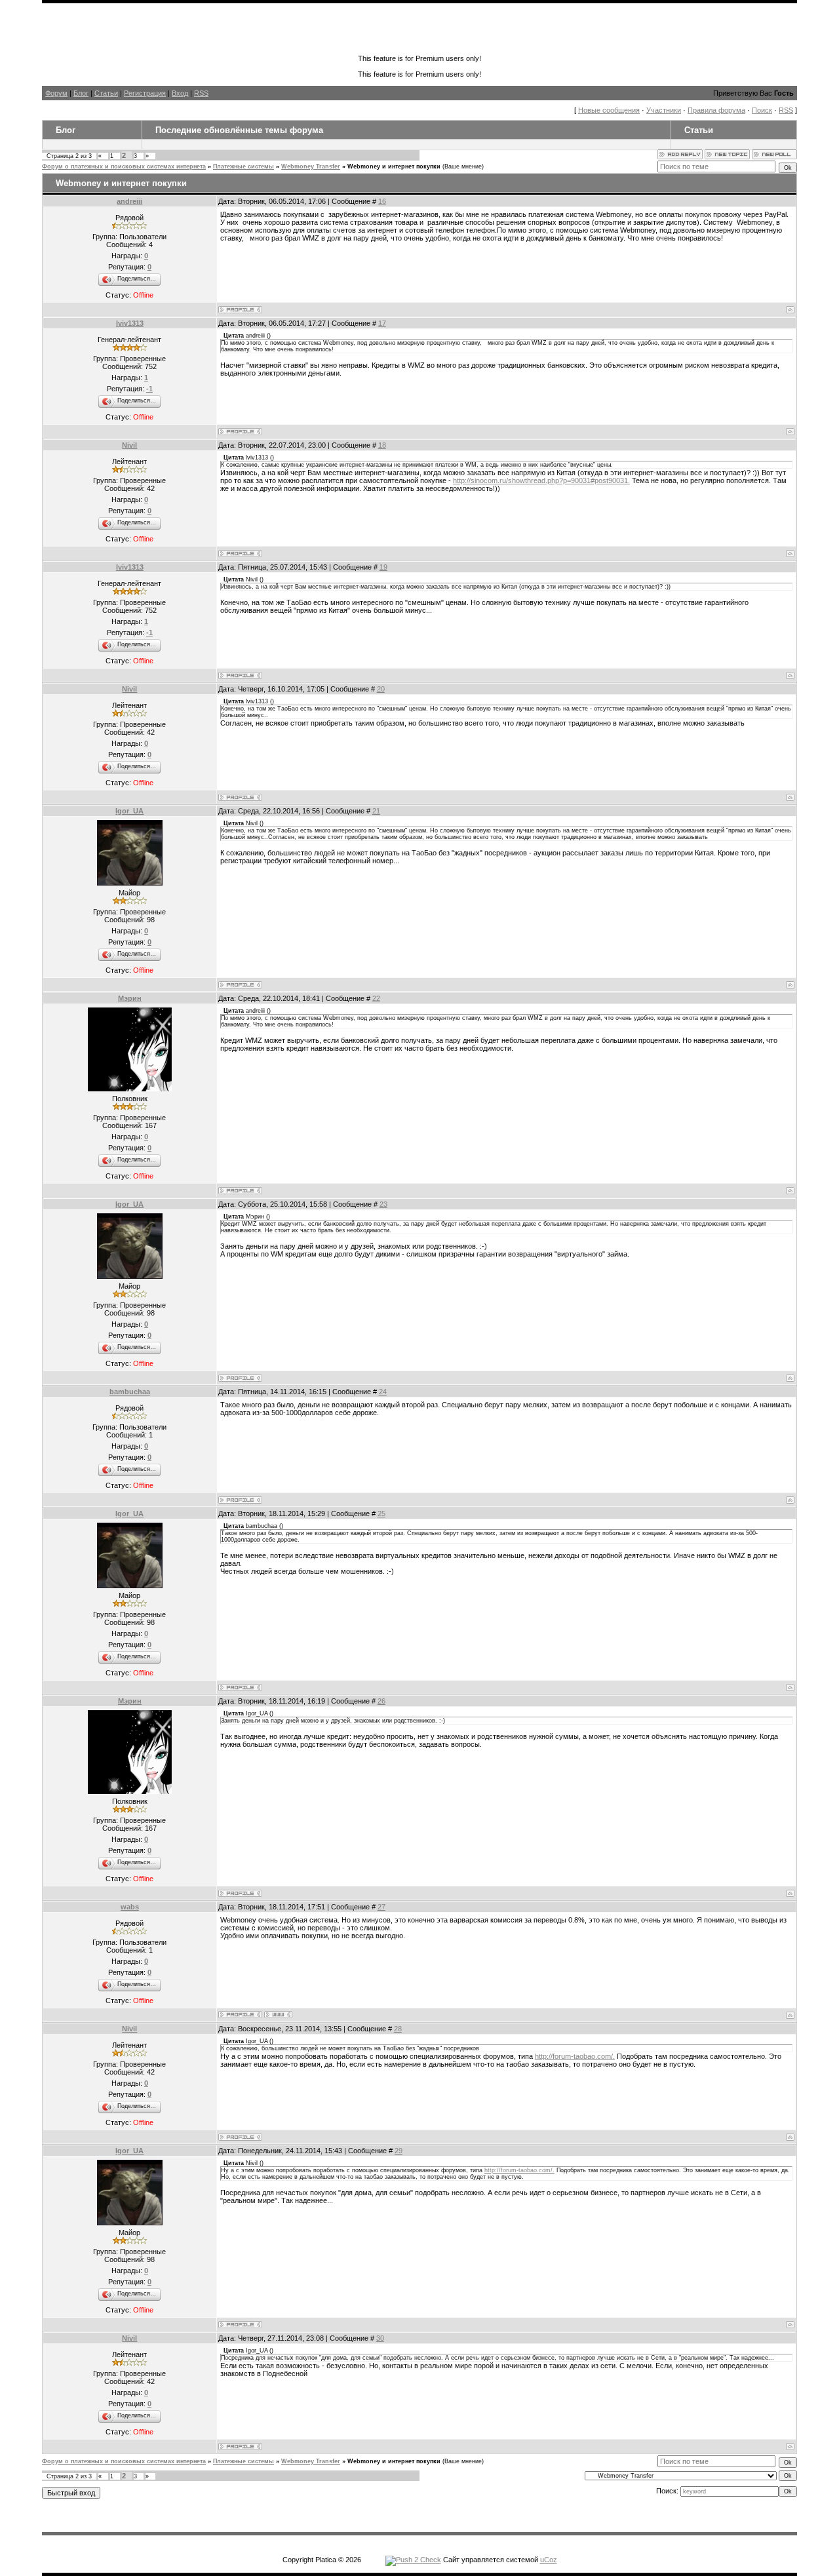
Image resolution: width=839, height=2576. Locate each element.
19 (383, 567)
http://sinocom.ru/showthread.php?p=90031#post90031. (541, 480)
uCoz (549, 2560)
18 (382, 445)
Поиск (762, 110)
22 (376, 998)
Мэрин (130, 998)
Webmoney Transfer (311, 166)
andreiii (129, 201)
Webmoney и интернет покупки (394, 166)
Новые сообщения (609, 110)
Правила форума (716, 110)
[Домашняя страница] (278, 2015)
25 (381, 1513)
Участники (664, 110)
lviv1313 (130, 323)
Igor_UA (129, 811)
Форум (56, 93)
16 (382, 201)
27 (381, 1907)
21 (376, 811)
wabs (130, 1907)
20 (381, 689)
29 (399, 2151)
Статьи (106, 93)
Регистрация (145, 93)
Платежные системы (244, 166)
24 (383, 1392)
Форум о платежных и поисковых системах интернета (124, 166)
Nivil (129, 445)
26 (381, 1701)
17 (382, 323)
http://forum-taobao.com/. (575, 2056)
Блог (81, 93)
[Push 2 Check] (413, 2560)
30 (380, 2338)
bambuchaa (130, 1392)
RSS (201, 93)
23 (383, 1204)
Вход (180, 93)
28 (398, 2029)
